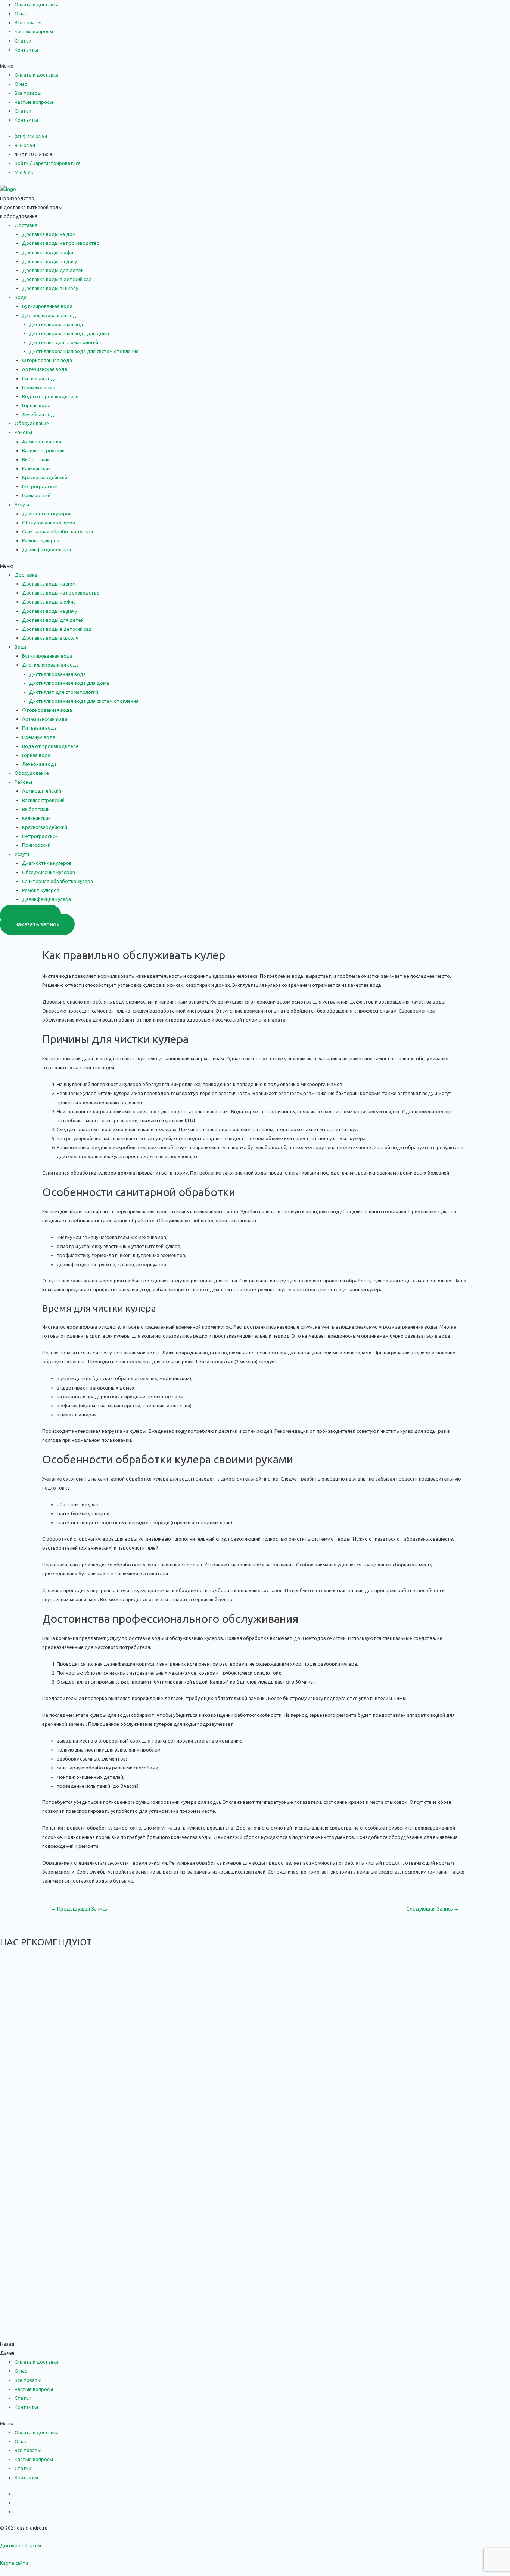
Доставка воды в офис (49, 252)
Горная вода (36, 405)
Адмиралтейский (42, 442)
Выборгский (36, 459)
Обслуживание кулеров (49, 523)
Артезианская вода (45, 369)
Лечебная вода (39, 414)
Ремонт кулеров (41, 540)
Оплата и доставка (37, 4)
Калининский (36, 468)
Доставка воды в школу (50, 288)
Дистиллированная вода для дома (69, 333)
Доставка (26, 225)
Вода (21, 297)
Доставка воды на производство (61, 243)
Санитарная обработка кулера (57, 531)
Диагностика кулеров (47, 514)
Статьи (23, 41)
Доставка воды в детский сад (57, 279)
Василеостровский (43, 450)
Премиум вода (39, 387)
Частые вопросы (34, 31)
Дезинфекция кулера (46, 549)
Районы (23, 432)
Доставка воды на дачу (49, 261)
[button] (255, 66)
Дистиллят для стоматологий (64, 342)
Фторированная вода (47, 360)
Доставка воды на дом (49, 234)
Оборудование (32, 423)
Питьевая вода (39, 378)
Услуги (22, 505)
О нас (21, 13)
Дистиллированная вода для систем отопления (84, 351)
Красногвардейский (45, 477)
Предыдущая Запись (79, 1909)
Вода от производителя (50, 396)
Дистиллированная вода (57, 324)
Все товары (28, 22)
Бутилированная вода (47, 306)
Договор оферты (21, 2545)
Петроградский (40, 486)
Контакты (26, 50)
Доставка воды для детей (53, 270)
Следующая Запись (433, 1909)
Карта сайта (14, 2563)
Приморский (36, 495)
